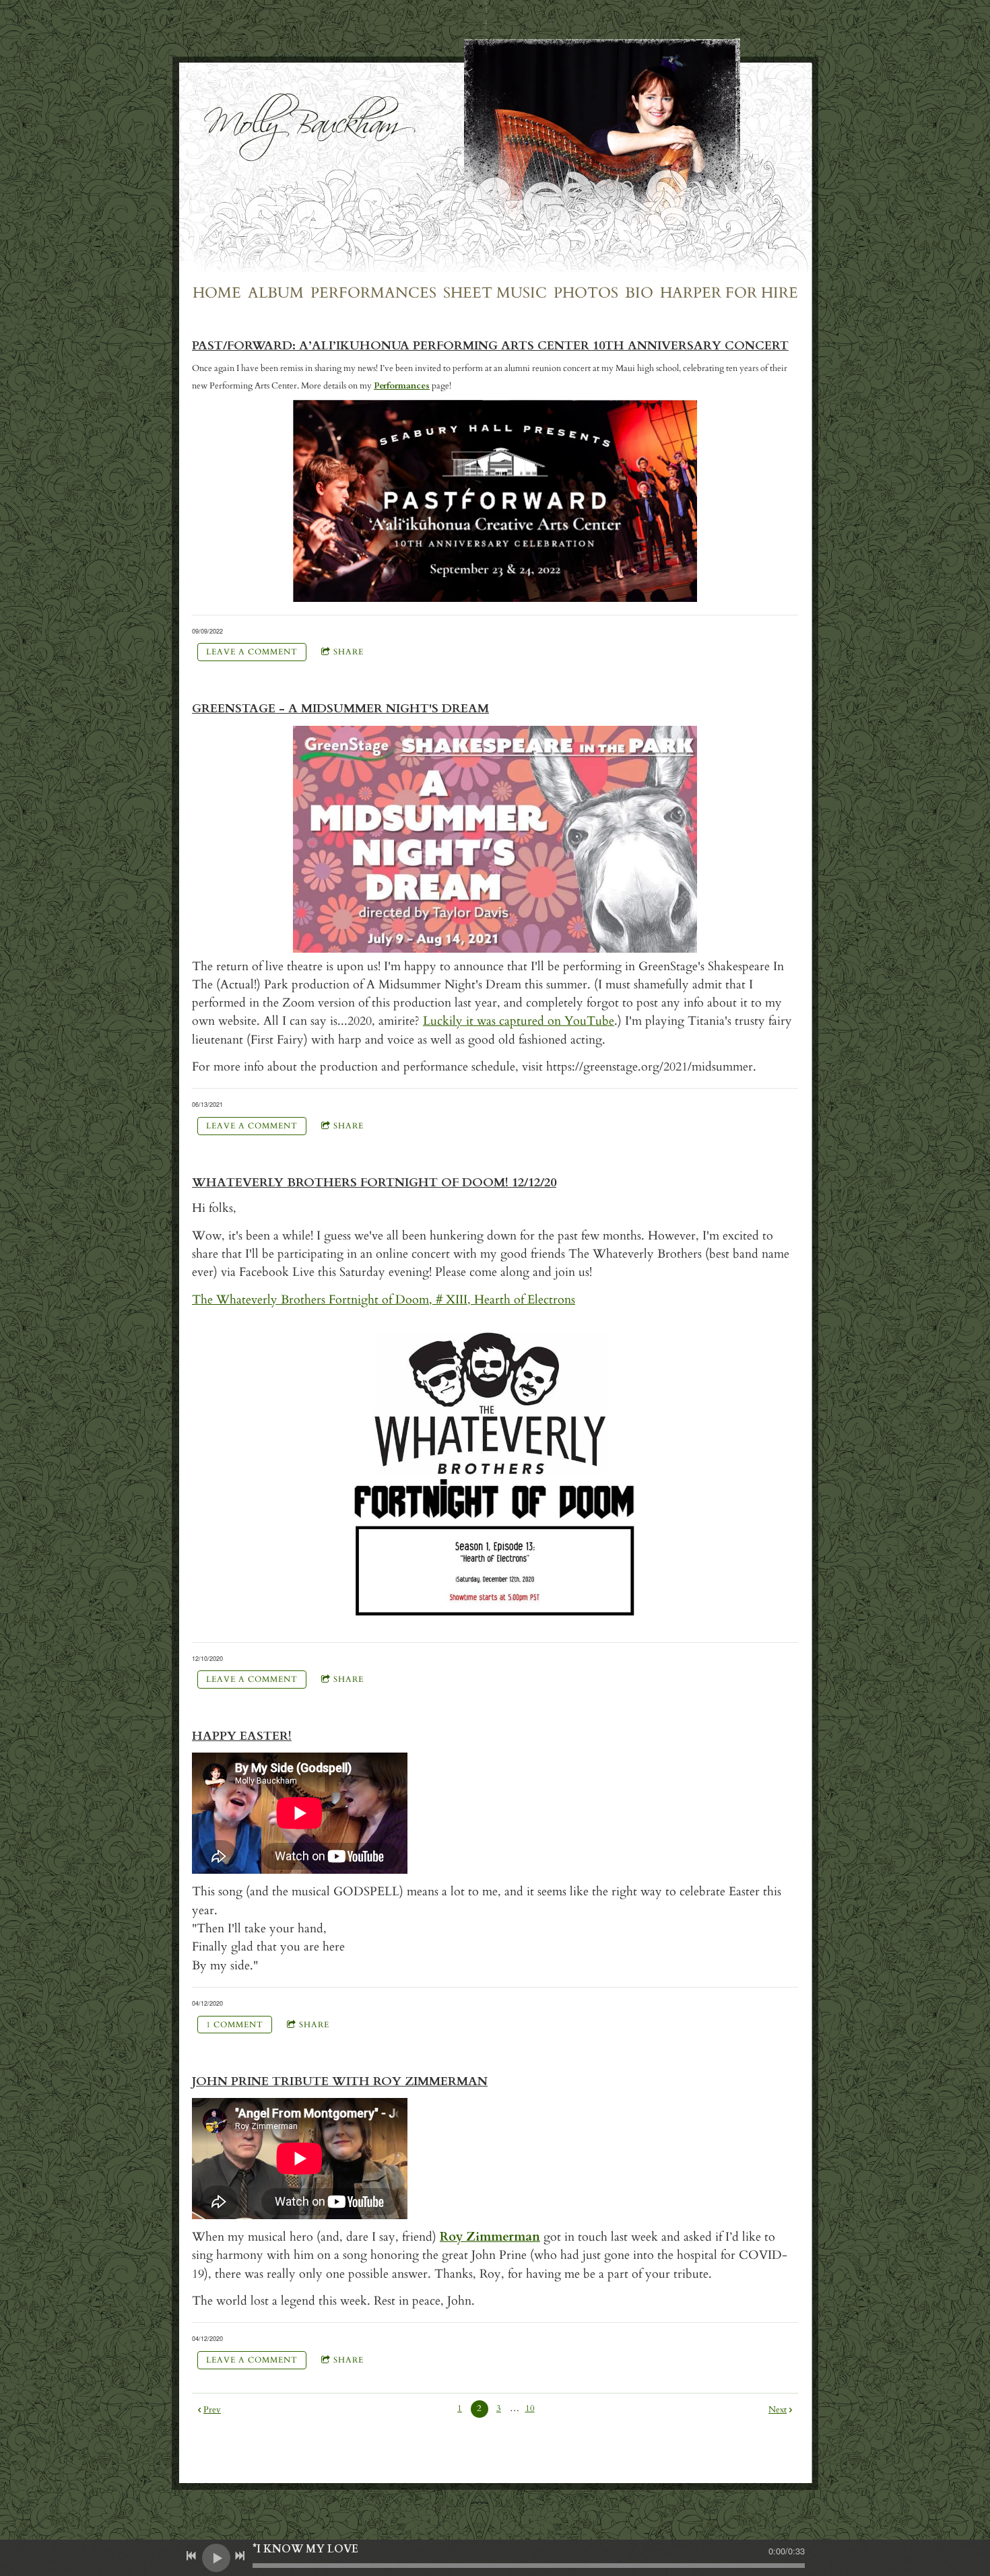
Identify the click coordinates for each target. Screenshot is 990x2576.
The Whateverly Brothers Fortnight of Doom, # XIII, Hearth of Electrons (384, 1300)
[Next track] (240, 2556)
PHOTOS (586, 293)
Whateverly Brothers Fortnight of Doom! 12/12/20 (374, 1183)
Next (778, 2410)
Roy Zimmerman (490, 2237)
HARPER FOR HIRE (729, 293)
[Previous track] (191, 2556)
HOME (217, 293)
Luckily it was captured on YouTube (519, 1021)
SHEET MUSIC (495, 293)
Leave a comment (252, 652)
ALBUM (276, 293)
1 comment (235, 2025)
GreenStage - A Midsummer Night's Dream (340, 709)
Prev (212, 2410)
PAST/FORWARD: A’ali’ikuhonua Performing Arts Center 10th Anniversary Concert (490, 346)
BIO (639, 293)
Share (349, 652)
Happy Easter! (242, 1736)
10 (530, 2408)
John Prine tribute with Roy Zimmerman (340, 2081)
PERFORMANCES (373, 293)
